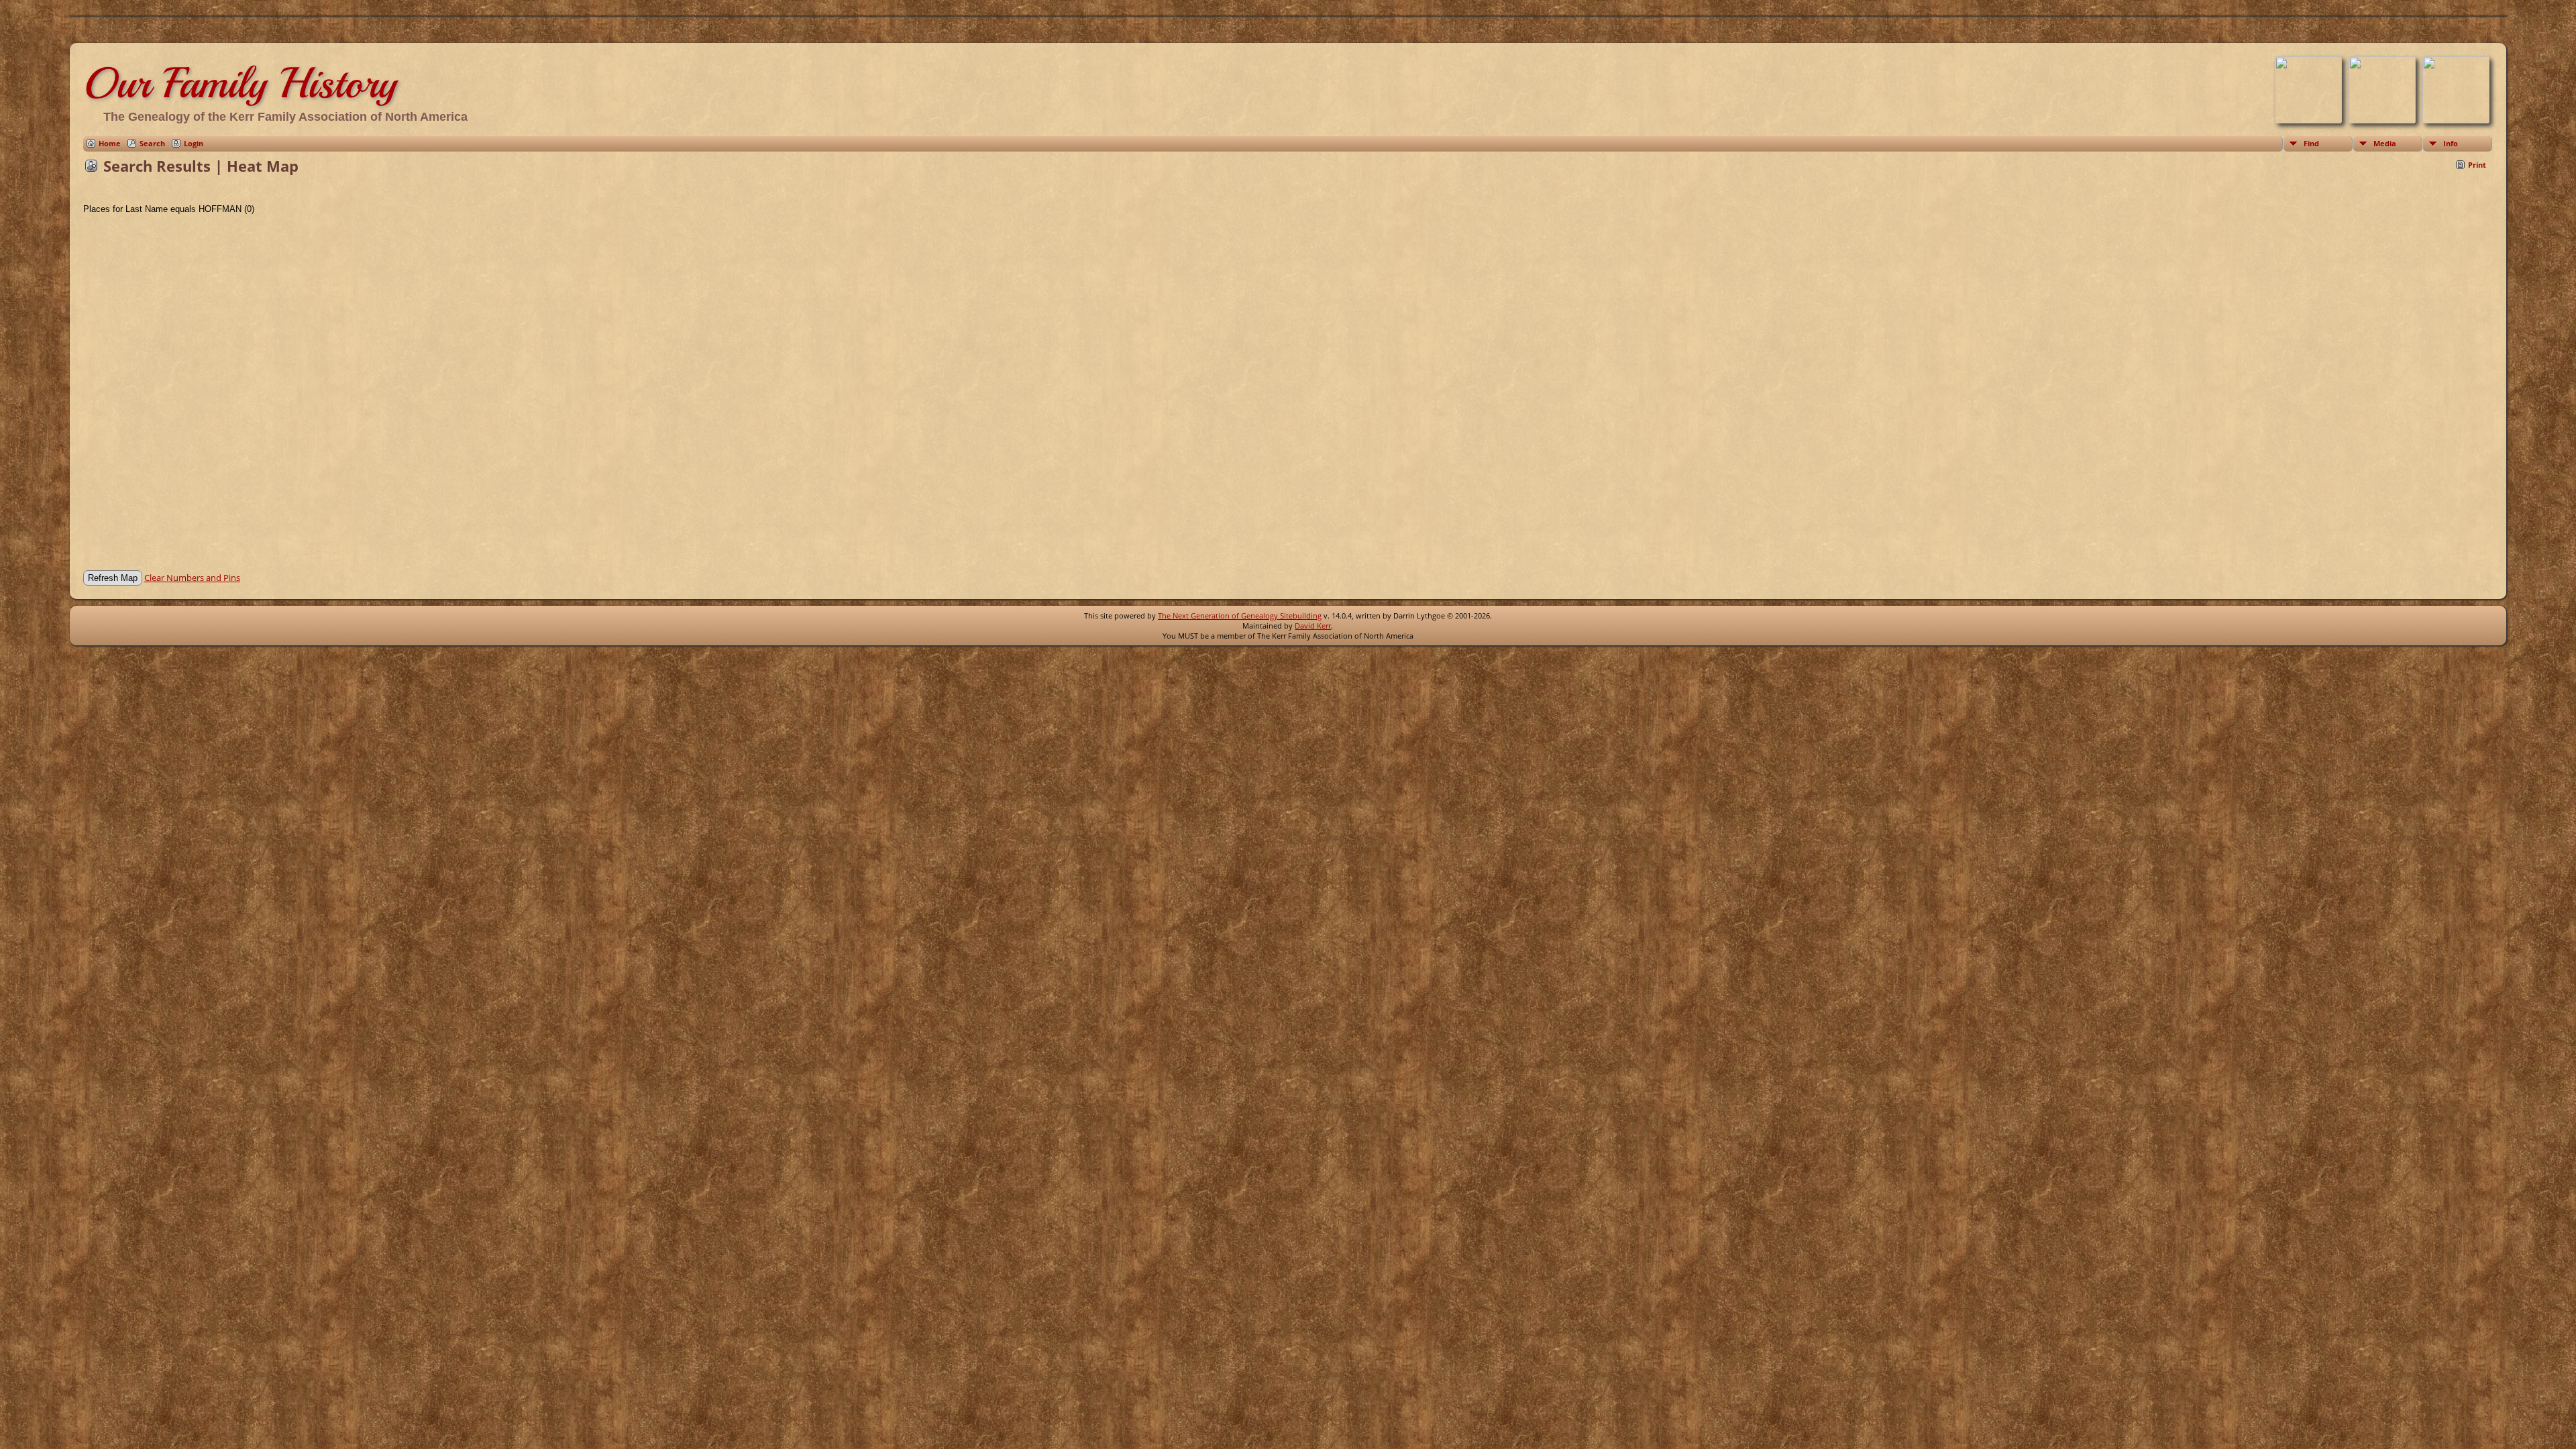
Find (2311, 143)
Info (2451, 143)
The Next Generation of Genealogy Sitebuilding (1240, 615)
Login (194, 143)
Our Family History (240, 83)
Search (152, 143)
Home (110, 143)
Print (2477, 165)
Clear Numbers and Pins (192, 578)
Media (2385, 143)
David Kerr (1313, 626)
